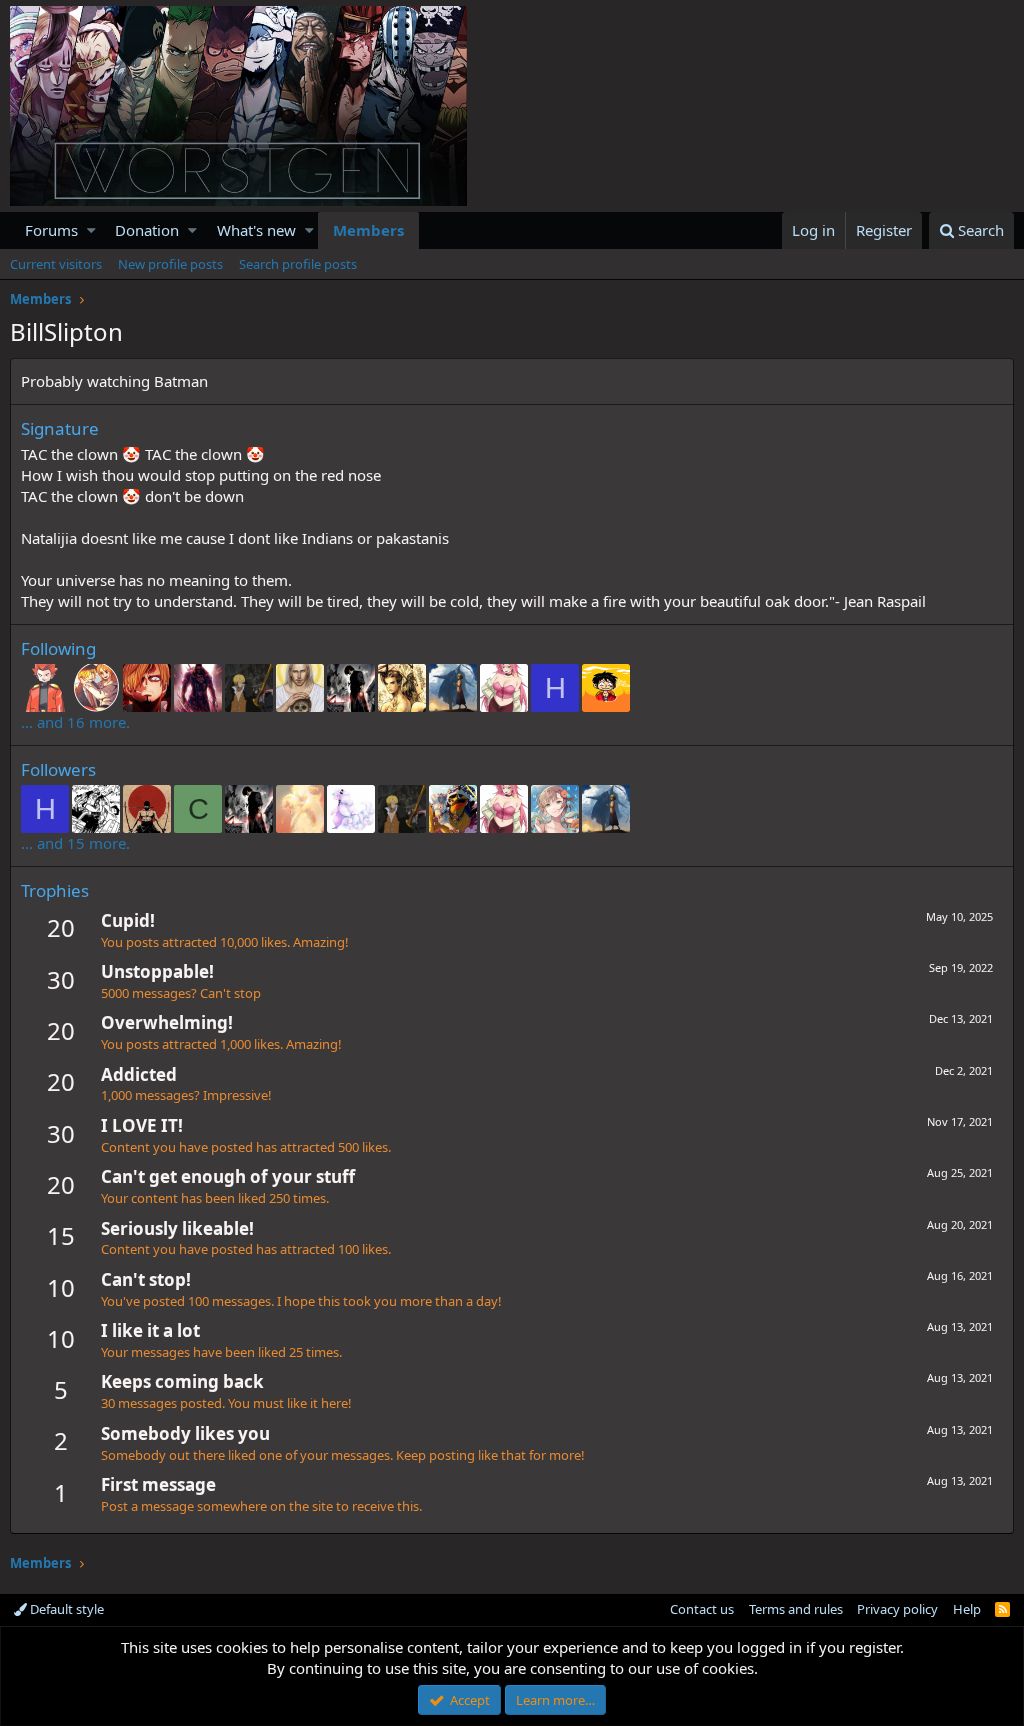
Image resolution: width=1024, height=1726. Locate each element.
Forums (51, 230)
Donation (147, 230)
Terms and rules (796, 1609)
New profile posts (170, 264)
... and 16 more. (75, 722)
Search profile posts (298, 264)
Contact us (702, 1609)
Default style (65, 1609)
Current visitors (56, 264)
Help (967, 1609)
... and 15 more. (75, 843)
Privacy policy (897, 1609)
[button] (91, 230)
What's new (256, 230)
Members (368, 230)
